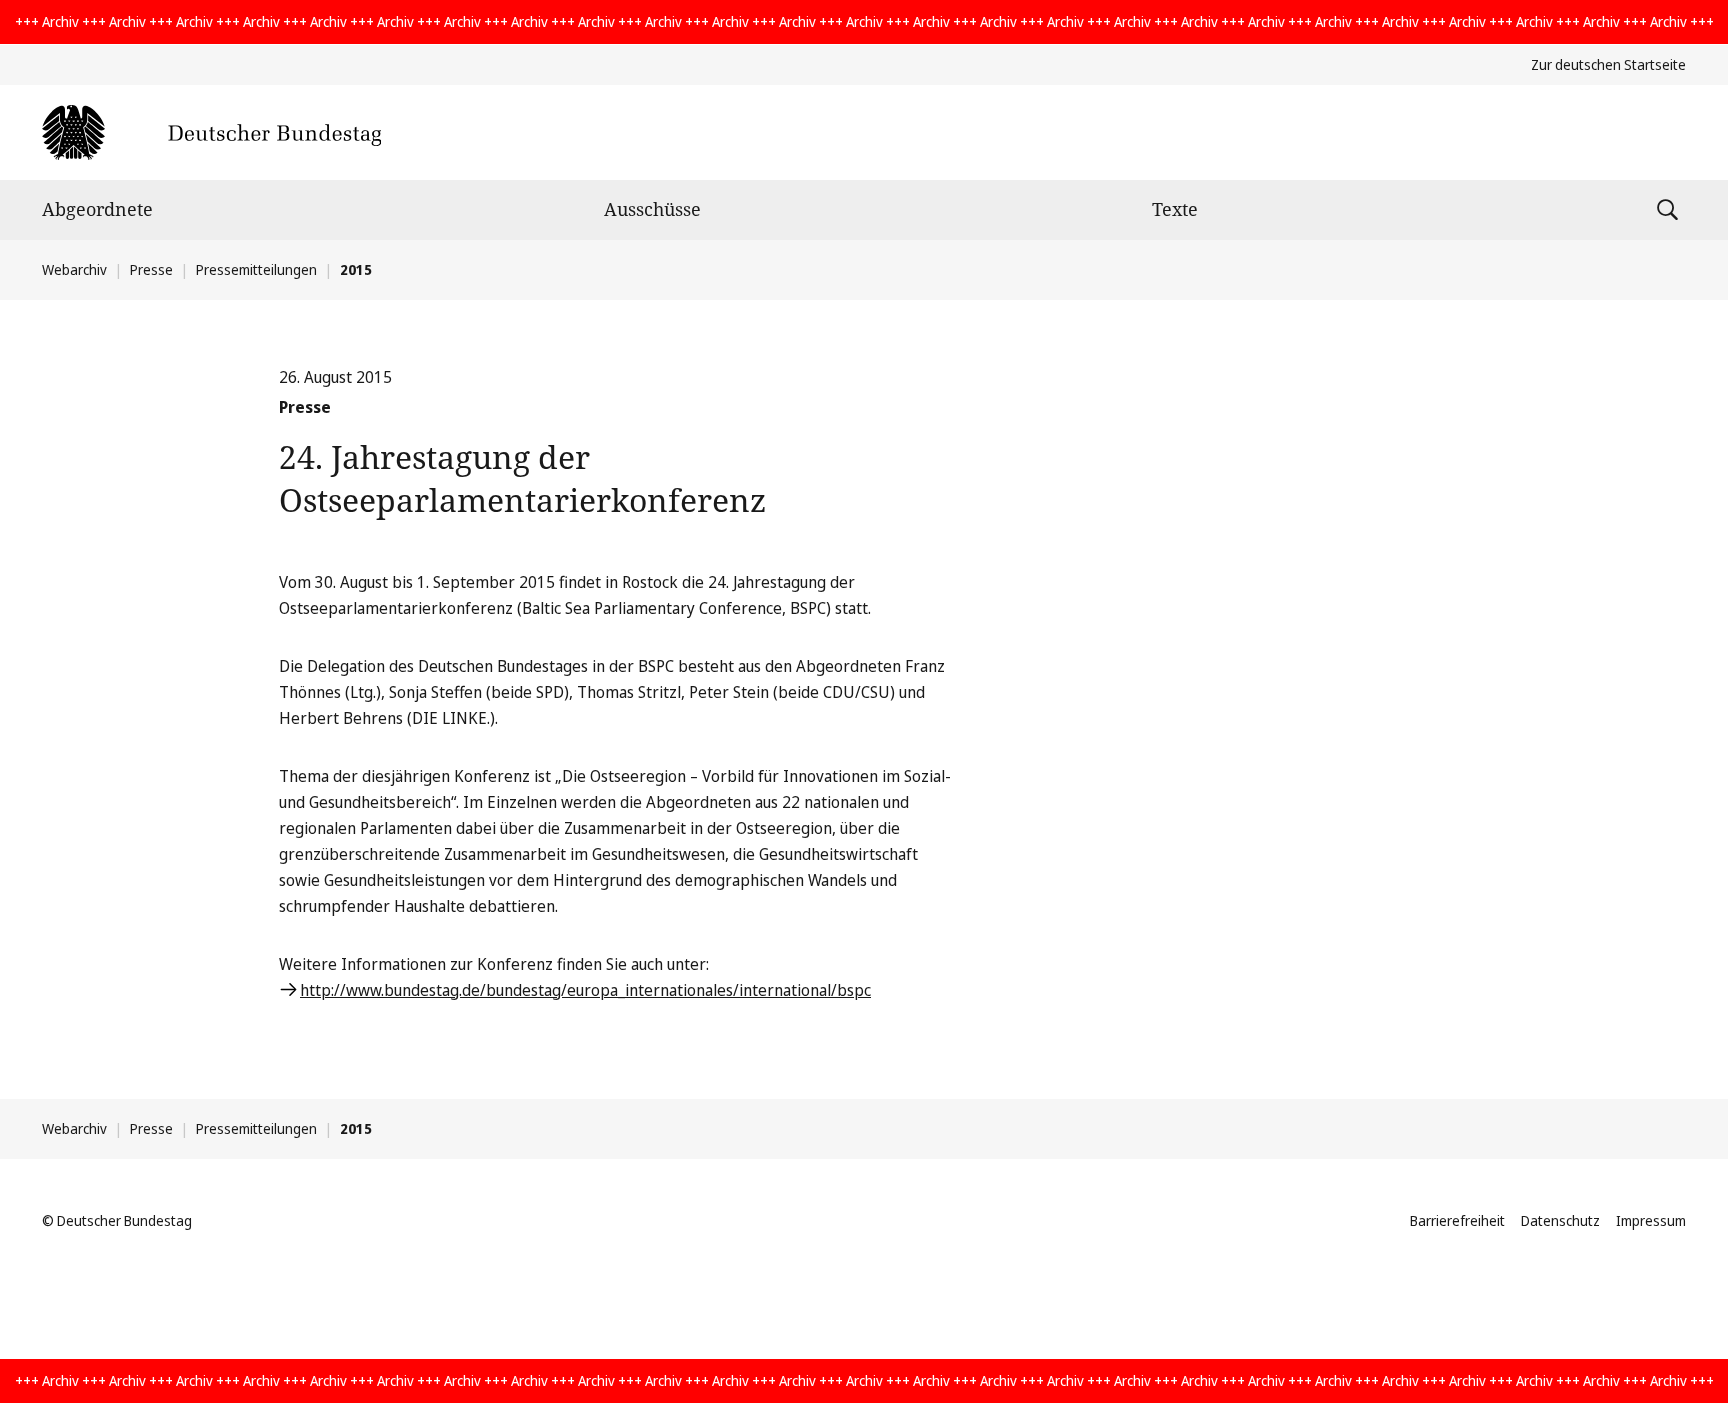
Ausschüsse (652, 209)
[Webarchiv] (211, 132)
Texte (1175, 209)
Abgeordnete (97, 209)
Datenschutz (1560, 1220)
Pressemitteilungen (256, 269)
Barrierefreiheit (1457, 1220)
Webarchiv (74, 269)
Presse (151, 269)
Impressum (1651, 1220)
